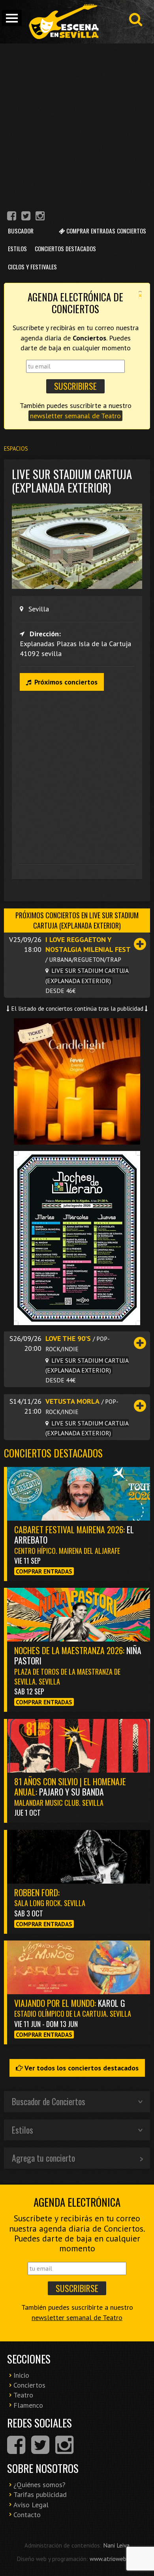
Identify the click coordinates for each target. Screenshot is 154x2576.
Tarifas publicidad (40, 2494)
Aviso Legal (31, 2505)
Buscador (21, 231)
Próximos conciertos (66, 682)
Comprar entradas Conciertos (105, 231)
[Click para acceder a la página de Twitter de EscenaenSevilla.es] (26, 217)
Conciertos (29, 2385)
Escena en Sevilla (63, 22)
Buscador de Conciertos (49, 2101)
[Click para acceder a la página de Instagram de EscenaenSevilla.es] (40, 217)
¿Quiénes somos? (39, 2485)
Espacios (16, 448)
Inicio (21, 2375)
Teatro (23, 2395)
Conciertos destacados (53, 1453)
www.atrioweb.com (114, 2559)
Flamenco (28, 2405)
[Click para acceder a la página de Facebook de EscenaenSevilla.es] (12, 217)
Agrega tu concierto (43, 2158)
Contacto (27, 2515)
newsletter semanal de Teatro (75, 416)
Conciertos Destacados (65, 248)
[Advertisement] (77, 124)
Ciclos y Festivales (32, 267)
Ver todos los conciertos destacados (81, 2068)
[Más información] (140, 944)
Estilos (17, 248)
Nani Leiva (116, 2545)
